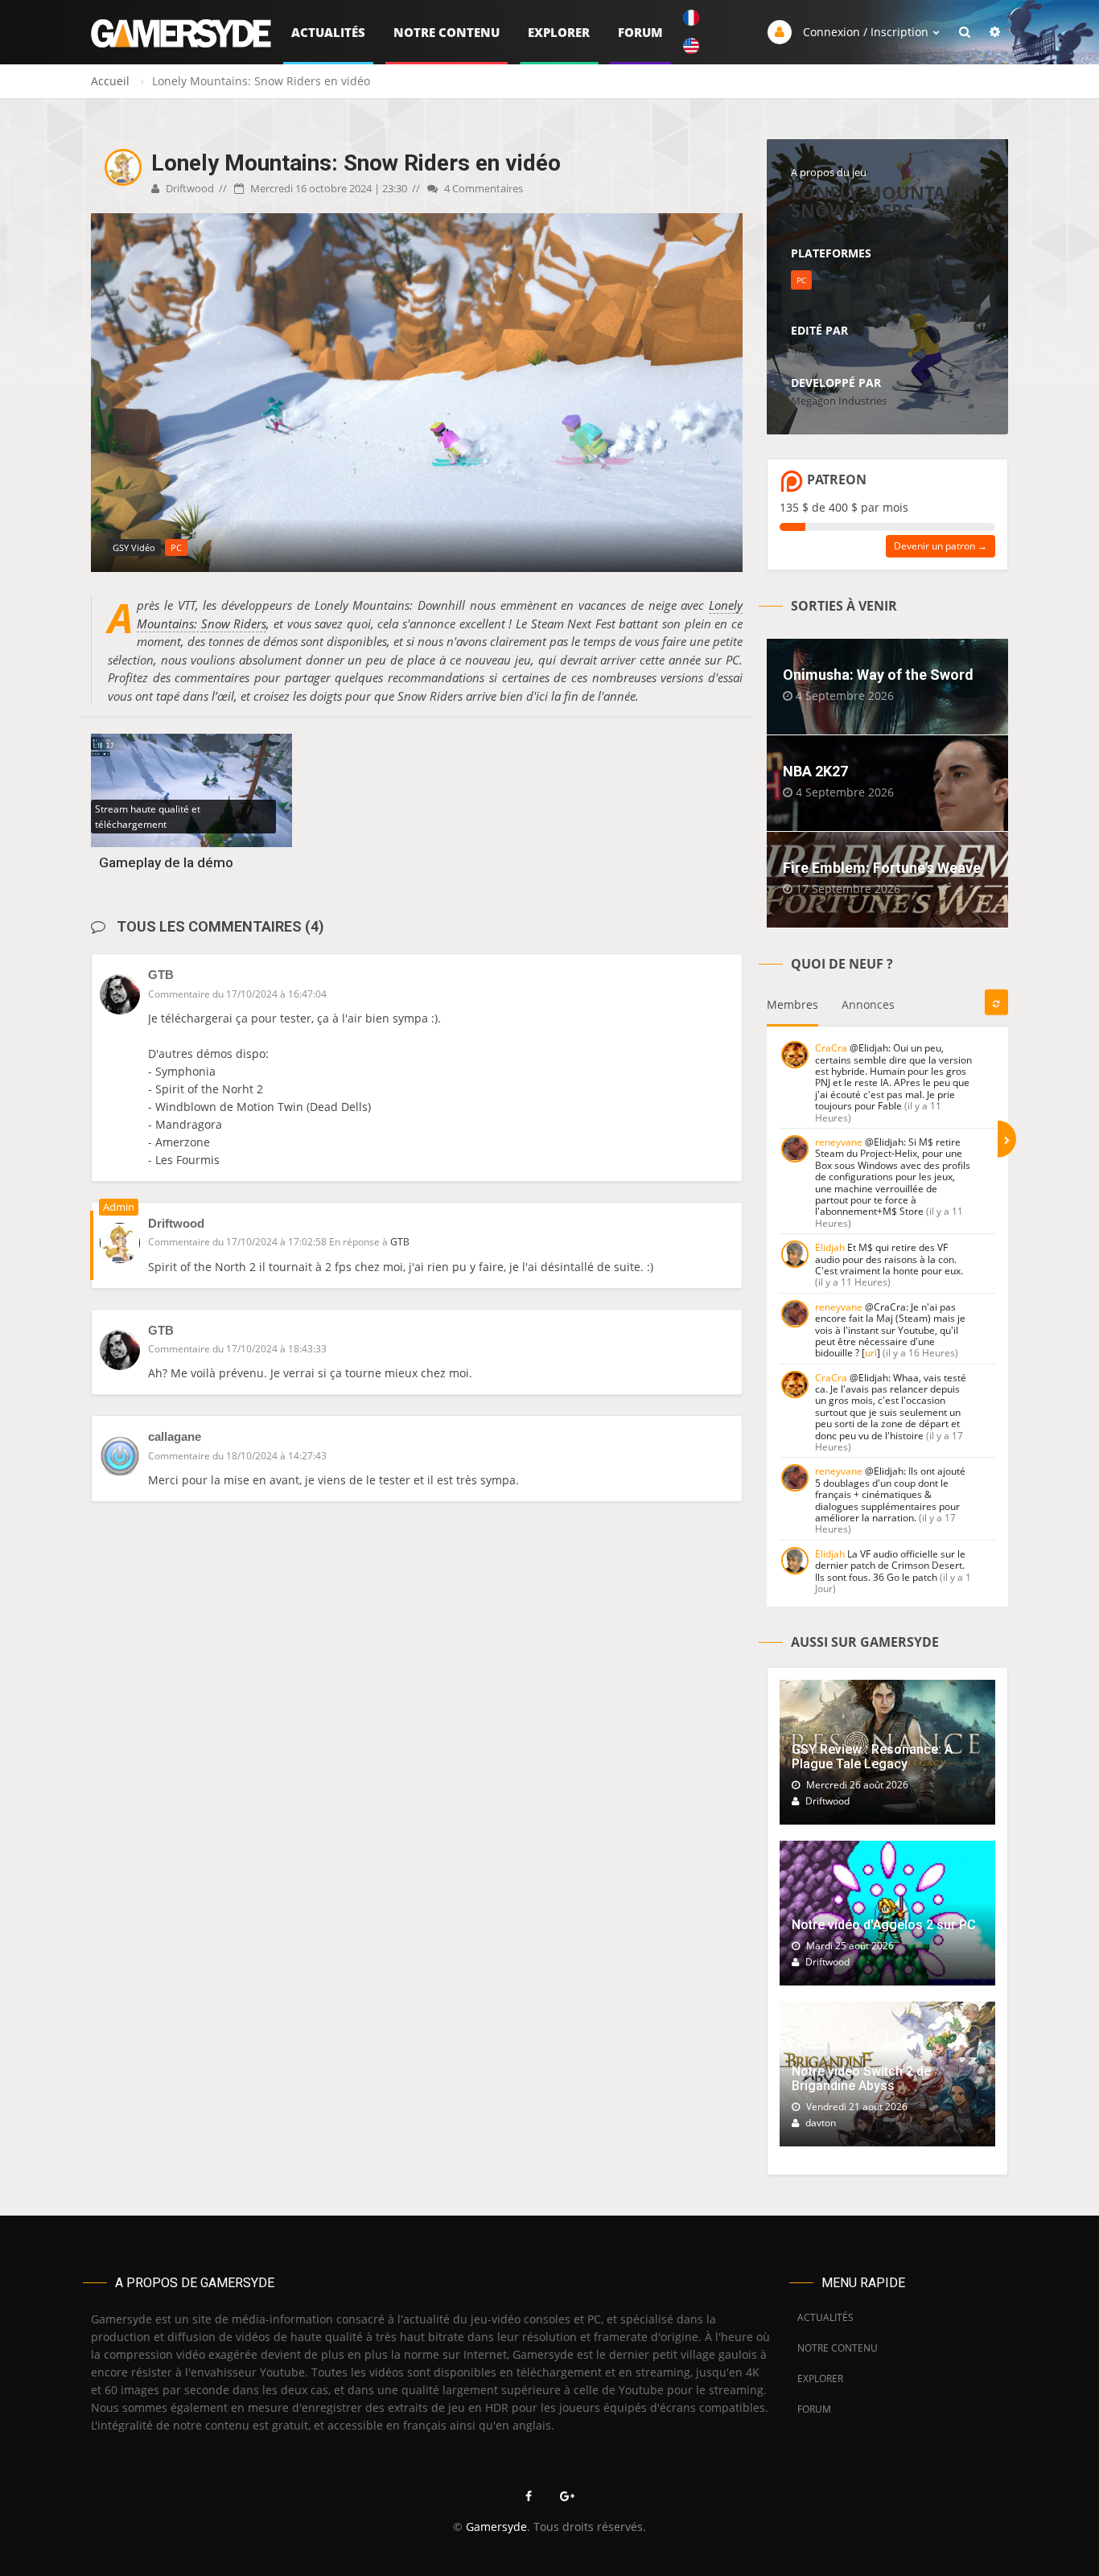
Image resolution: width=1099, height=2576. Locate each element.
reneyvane (839, 1142)
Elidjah (830, 1247)
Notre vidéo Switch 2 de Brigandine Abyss (861, 2078)
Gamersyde (496, 2527)
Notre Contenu (447, 32)
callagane (175, 1436)
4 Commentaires (482, 188)
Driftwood (189, 188)
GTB (161, 975)
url (871, 1353)
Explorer (559, 32)
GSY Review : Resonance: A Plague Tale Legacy (872, 1757)
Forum (640, 32)
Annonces (868, 1004)
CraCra (831, 1048)
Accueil (110, 81)
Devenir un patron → (941, 546)
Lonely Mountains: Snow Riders (885, 201)
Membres (792, 1004)
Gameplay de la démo (166, 862)
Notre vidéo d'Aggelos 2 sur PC (884, 1925)
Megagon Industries (839, 349)
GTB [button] (400, 1242)
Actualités (328, 32)
